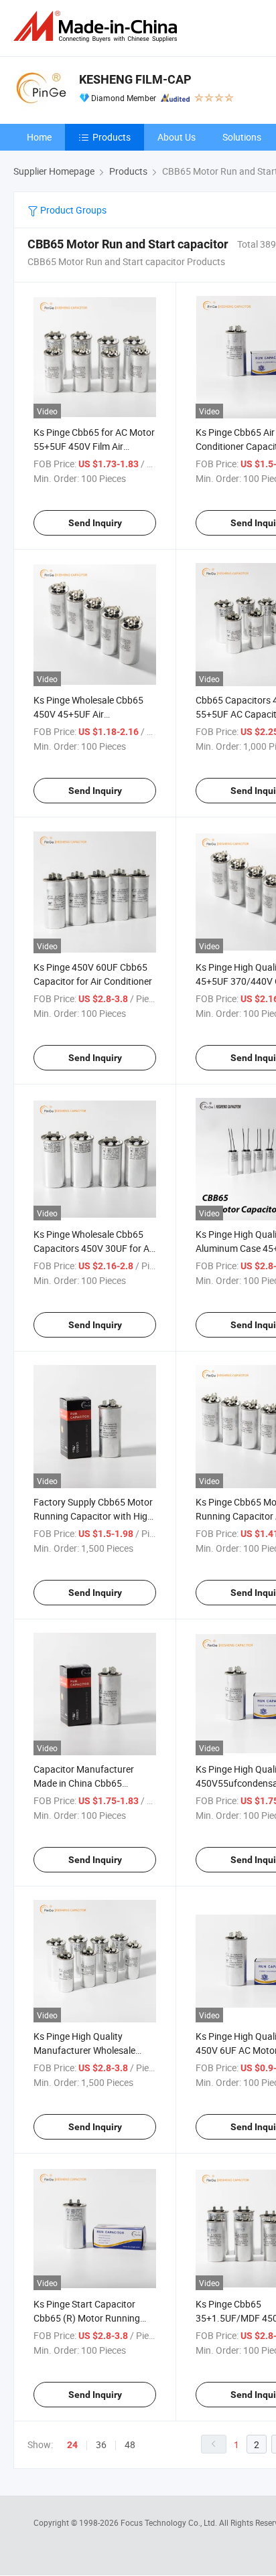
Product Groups (72, 210)
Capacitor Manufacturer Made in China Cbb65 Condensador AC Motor (84, 1783)
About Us (177, 137)
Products (112, 137)
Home (39, 137)
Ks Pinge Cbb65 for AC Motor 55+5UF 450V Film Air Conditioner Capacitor (94, 446)
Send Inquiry (95, 523)
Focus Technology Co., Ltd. (170, 2522)
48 (130, 2444)
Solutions (242, 137)
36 (101, 2444)
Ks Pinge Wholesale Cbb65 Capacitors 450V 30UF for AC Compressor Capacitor (94, 1248)
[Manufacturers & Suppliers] (98, 26)
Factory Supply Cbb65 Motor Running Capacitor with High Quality (93, 1516)
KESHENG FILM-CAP (135, 79)
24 (72, 2445)
